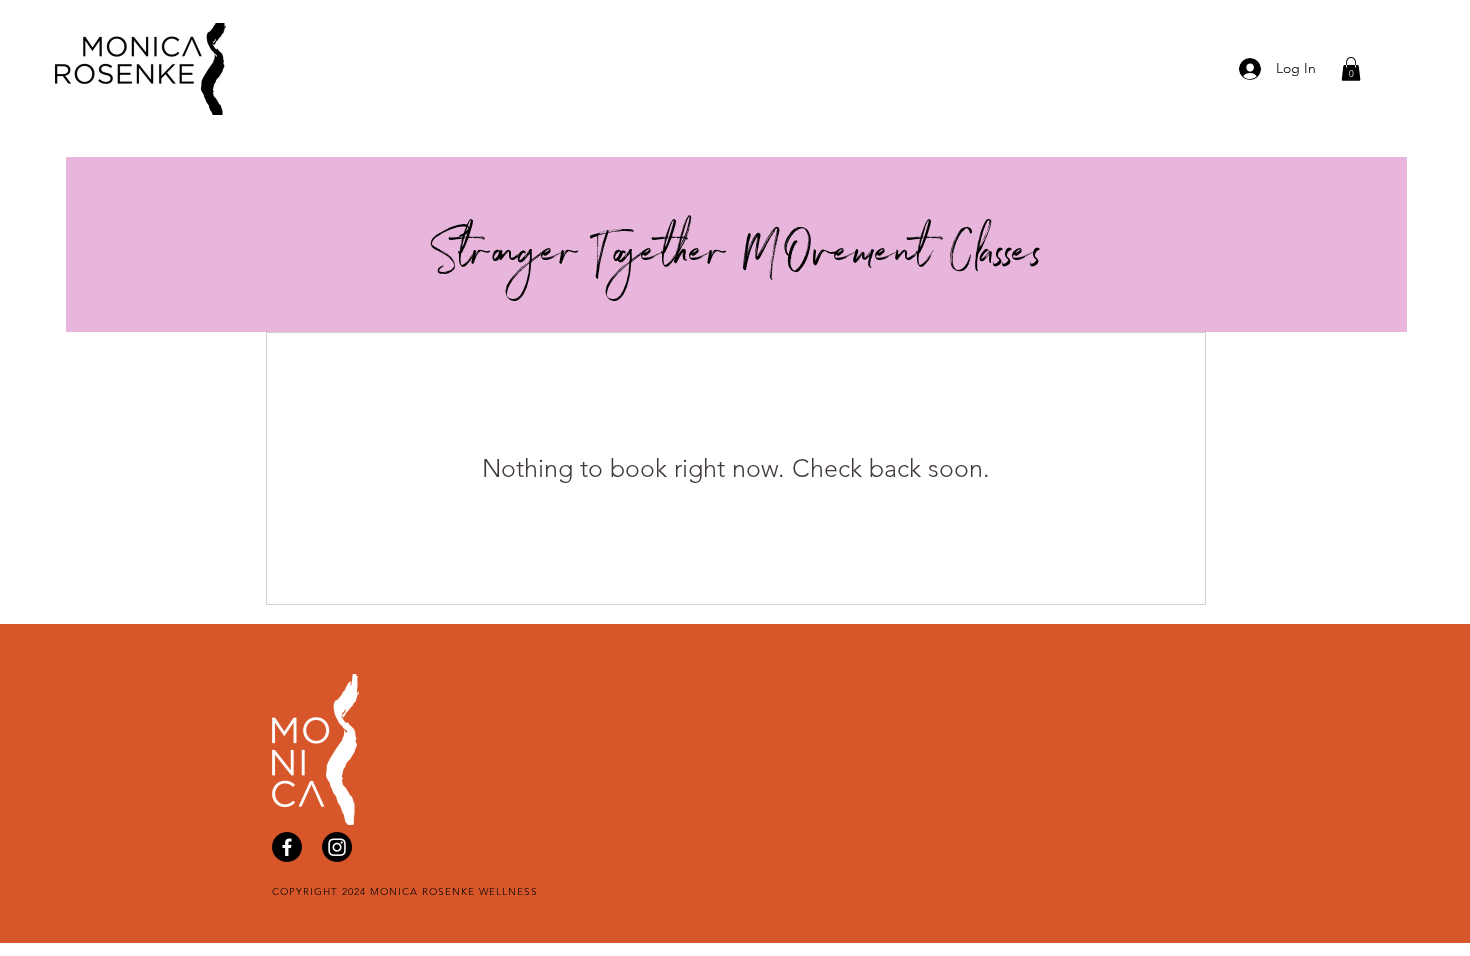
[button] (1351, 69)
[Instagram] (337, 847)
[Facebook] (287, 847)
